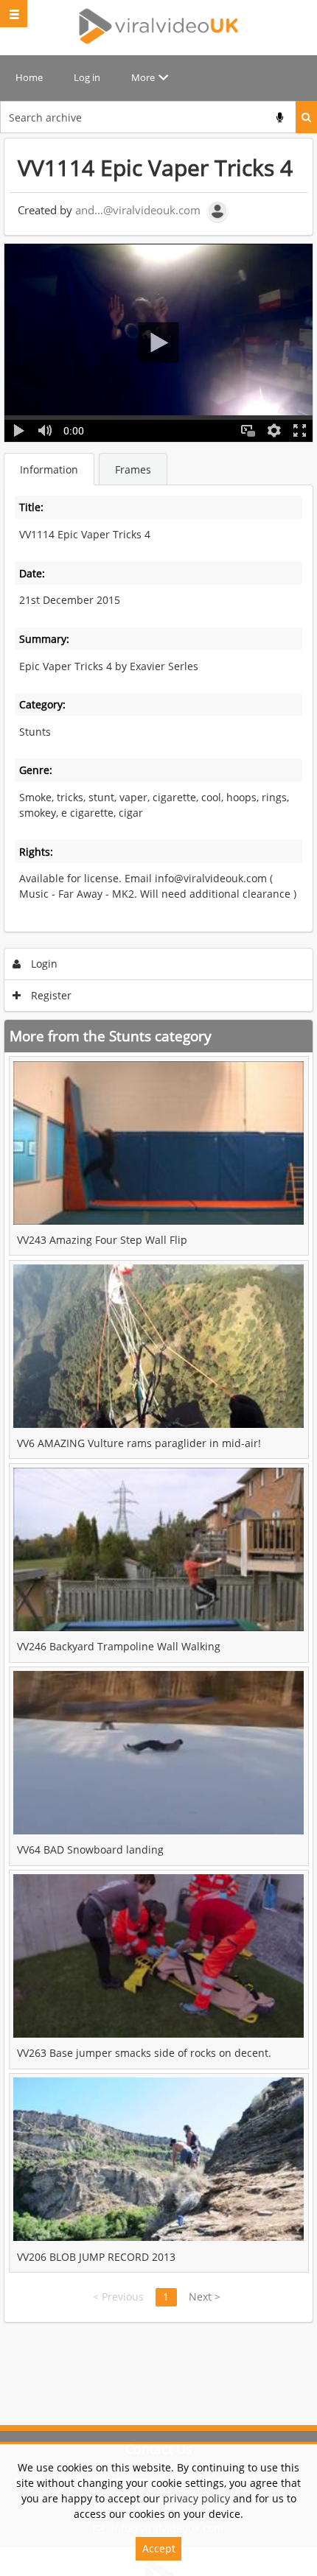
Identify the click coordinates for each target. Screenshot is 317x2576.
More (143, 77)
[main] (158, 1230)
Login (43, 964)
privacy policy (196, 2498)
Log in (87, 77)
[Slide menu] (14, 14)
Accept (159, 2548)
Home (29, 77)
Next (205, 2297)
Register (50, 995)
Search (306, 117)
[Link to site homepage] (159, 26)
